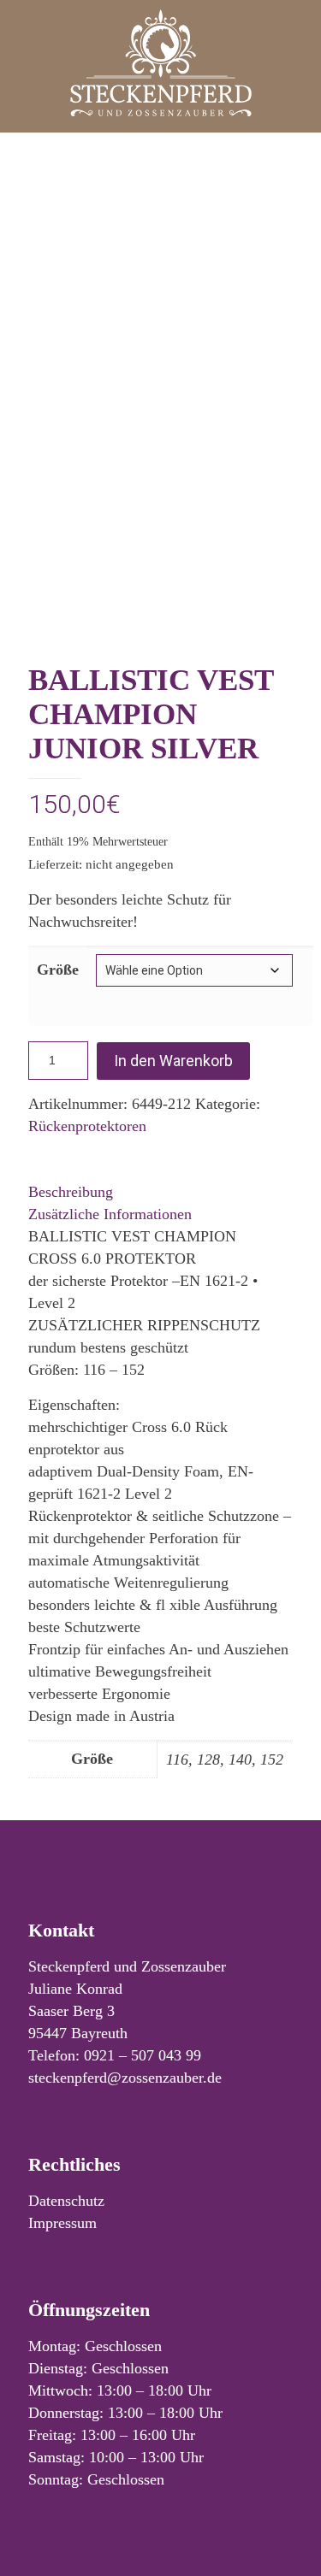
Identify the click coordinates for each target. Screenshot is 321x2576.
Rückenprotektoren (87, 1126)
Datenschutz (66, 2201)
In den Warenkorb (173, 1061)
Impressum (62, 2223)
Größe (58, 970)
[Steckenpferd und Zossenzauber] (160, 62)
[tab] (160, 1192)
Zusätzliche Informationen (110, 1214)
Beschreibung (71, 1192)
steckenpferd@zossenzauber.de (125, 2078)
